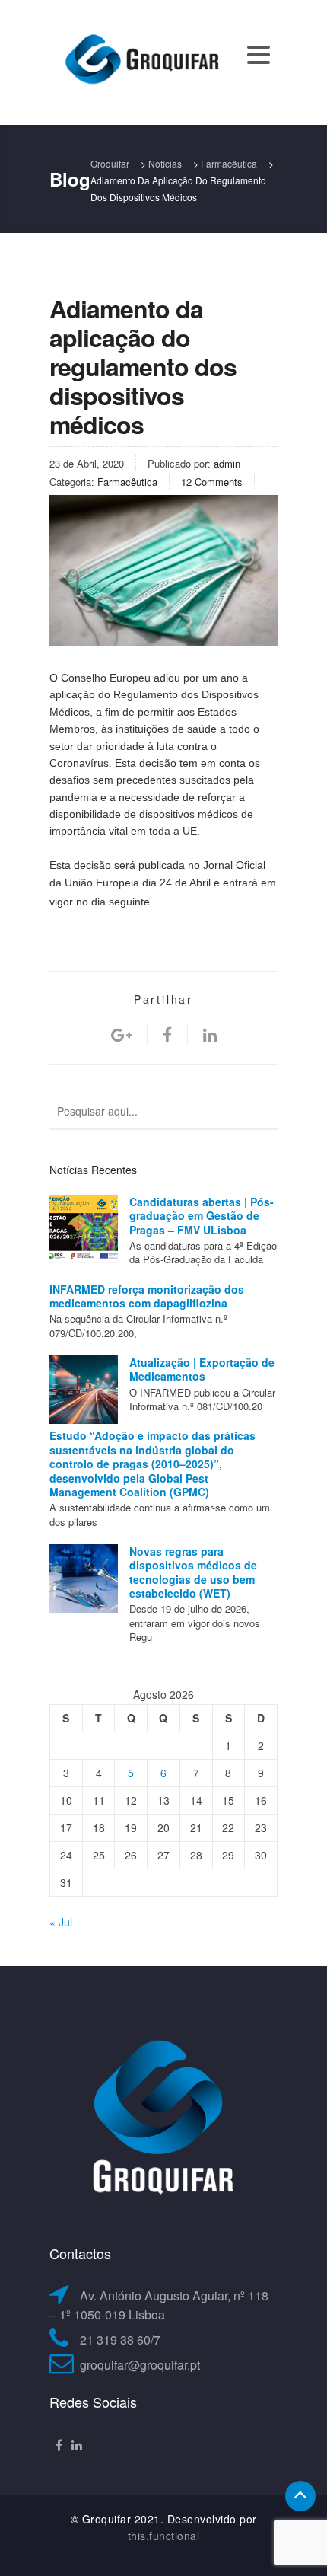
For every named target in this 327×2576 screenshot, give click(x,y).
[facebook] (167, 1034)
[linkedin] (210, 1034)
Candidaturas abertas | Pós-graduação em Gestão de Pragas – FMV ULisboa (202, 1216)
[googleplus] (121, 1034)
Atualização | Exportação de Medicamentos (202, 1369)
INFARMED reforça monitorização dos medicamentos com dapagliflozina (147, 1296)
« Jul (61, 1922)
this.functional (164, 2536)
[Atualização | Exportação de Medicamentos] (84, 1390)
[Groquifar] (141, 61)
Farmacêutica (127, 482)
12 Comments (212, 482)
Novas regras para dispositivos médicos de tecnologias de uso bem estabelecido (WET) (193, 1572)
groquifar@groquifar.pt (140, 2365)
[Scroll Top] (300, 2496)
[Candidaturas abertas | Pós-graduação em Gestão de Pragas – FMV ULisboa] (84, 1229)
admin (227, 463)
